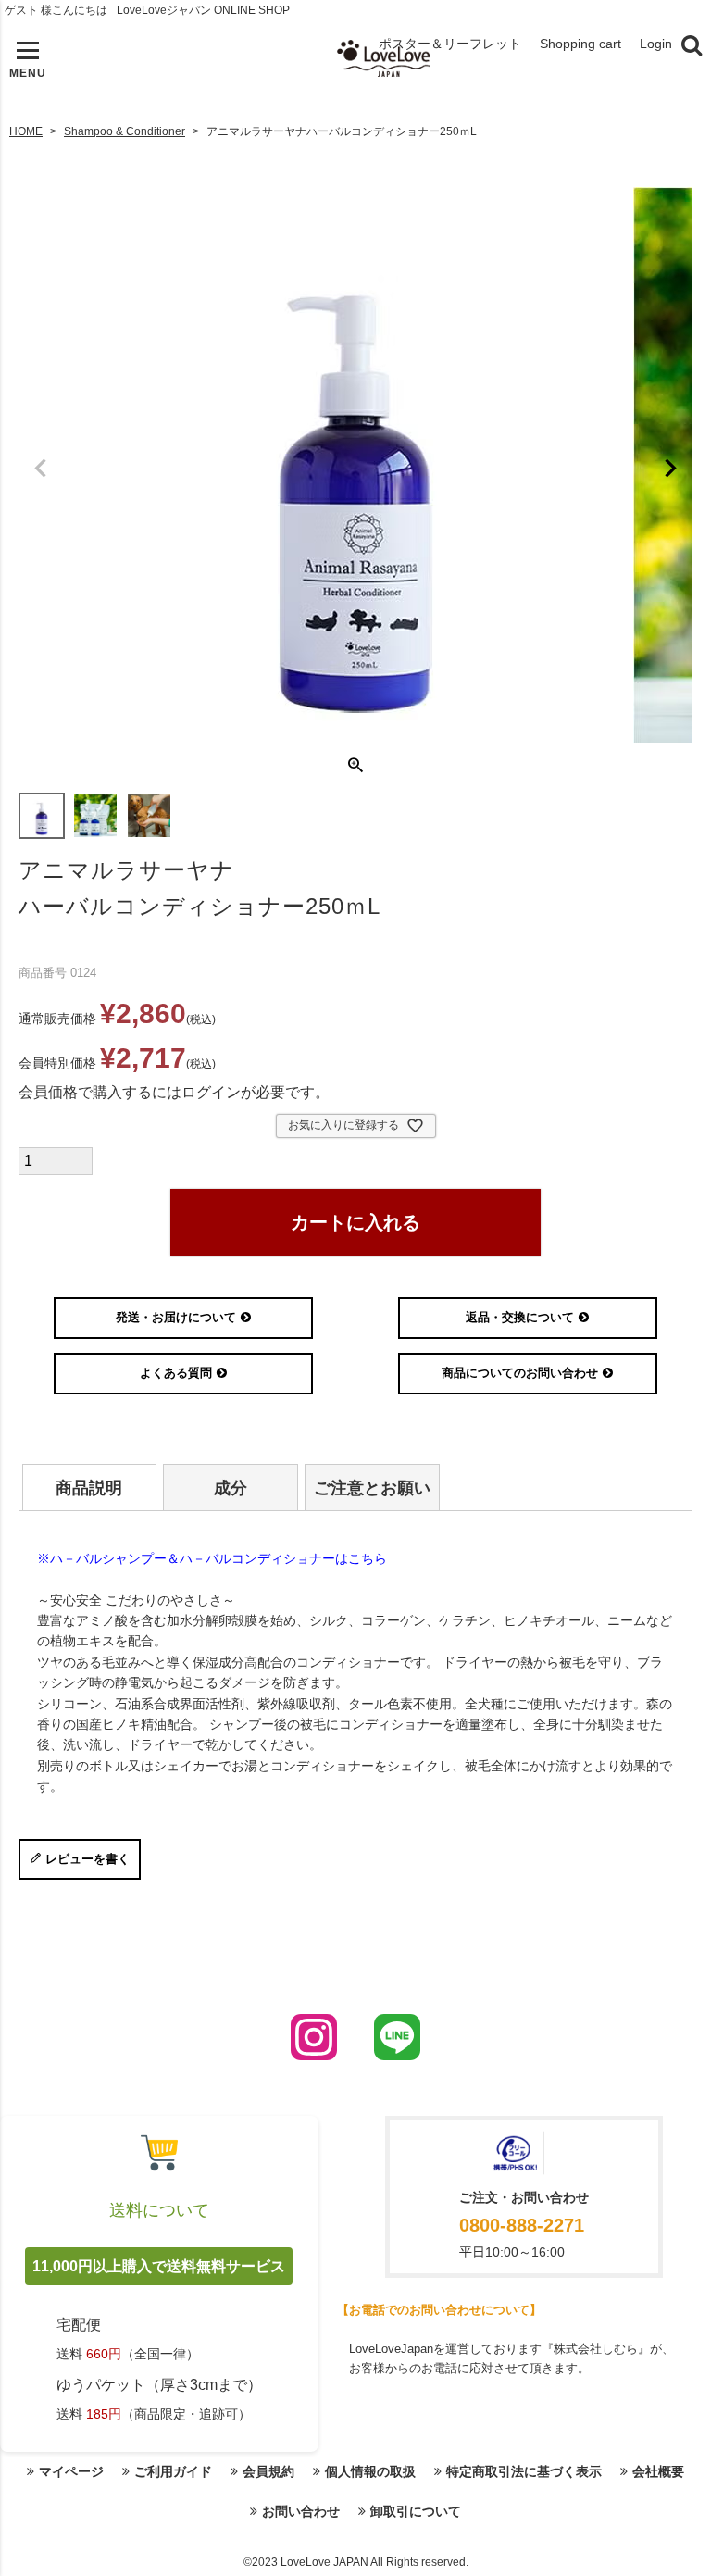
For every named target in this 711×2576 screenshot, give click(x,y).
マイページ (71, 2471)
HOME (26, 131)
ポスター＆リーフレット (450, 44)
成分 (231, 1488)
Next (670, 469)
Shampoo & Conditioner (125, 131)
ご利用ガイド (173, 2471)
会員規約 (268, 2471)
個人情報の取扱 (370, 2471)
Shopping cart (580, 44)
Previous (41, 469)
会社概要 (658, 2471)
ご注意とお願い (372, 1488)
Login (656, 44)
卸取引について (416, 2511)
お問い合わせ (301, 2511)
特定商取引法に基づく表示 (524, 2471)
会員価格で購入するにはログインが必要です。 (174, 1092)
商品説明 (89, 1488)
